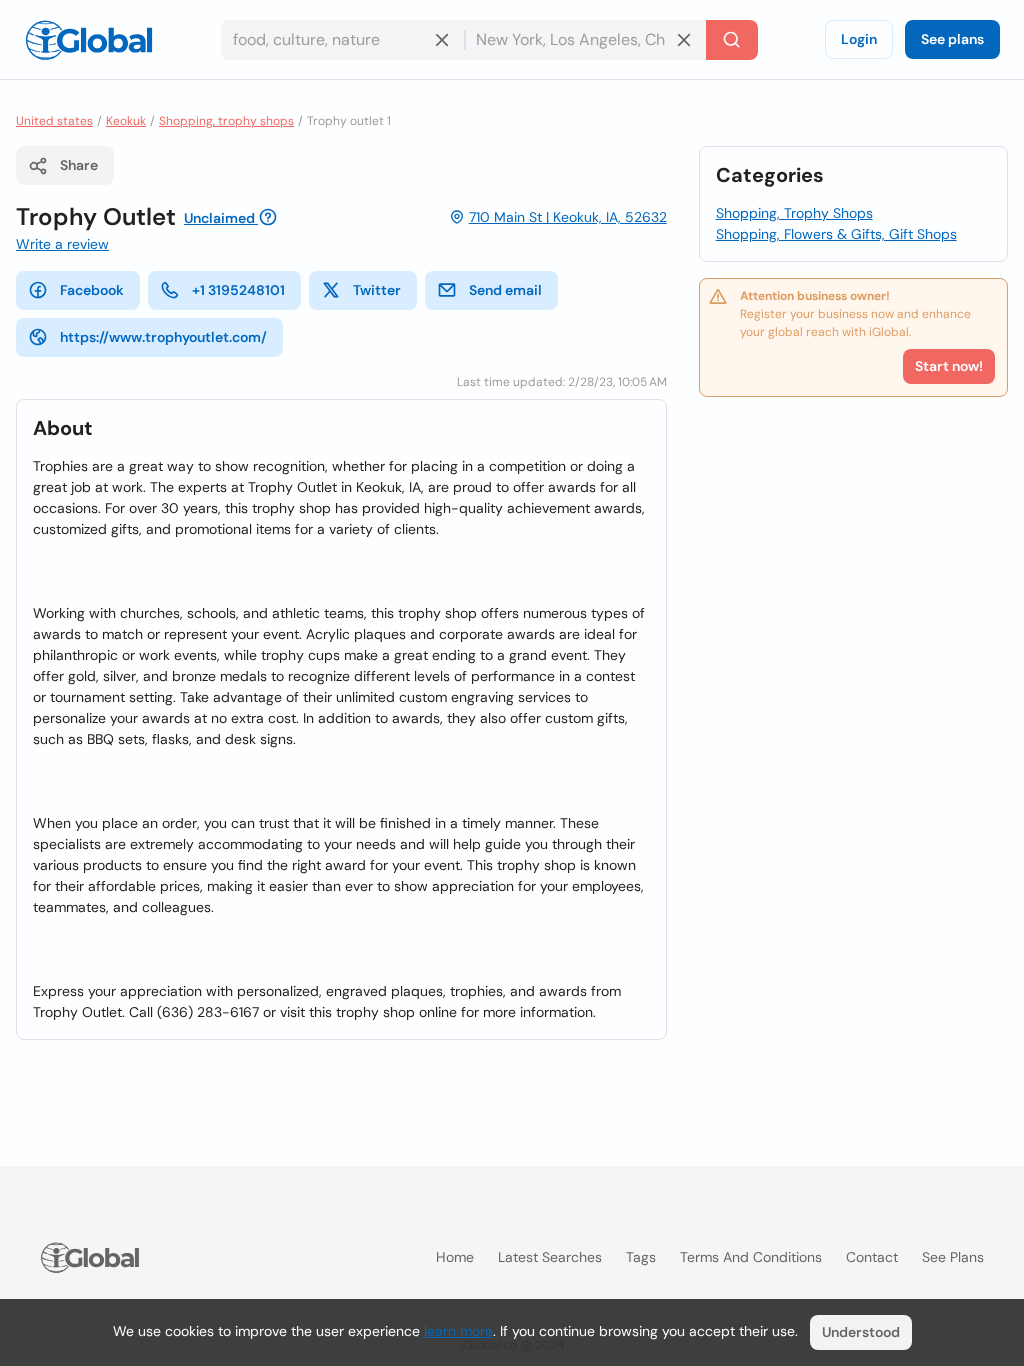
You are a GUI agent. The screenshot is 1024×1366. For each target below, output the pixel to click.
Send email (505, 290)
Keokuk (126, 121)
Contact (872, 1257)
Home (455, 1257)
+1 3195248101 (238, 290)
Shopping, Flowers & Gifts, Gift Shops (836, 234)
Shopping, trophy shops (226, 121)
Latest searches (550, 1257)
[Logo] (89, 40)
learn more (458, 1331)
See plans (952, 39)
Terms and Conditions (751, 1257)
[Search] (732, 40)
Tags (641, 1257)
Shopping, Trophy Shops (794, 213)
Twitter (377, 290)
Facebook (92, 290)
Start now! (949, 366)
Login (859, 39)
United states (54, 121)
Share (79, 165)
